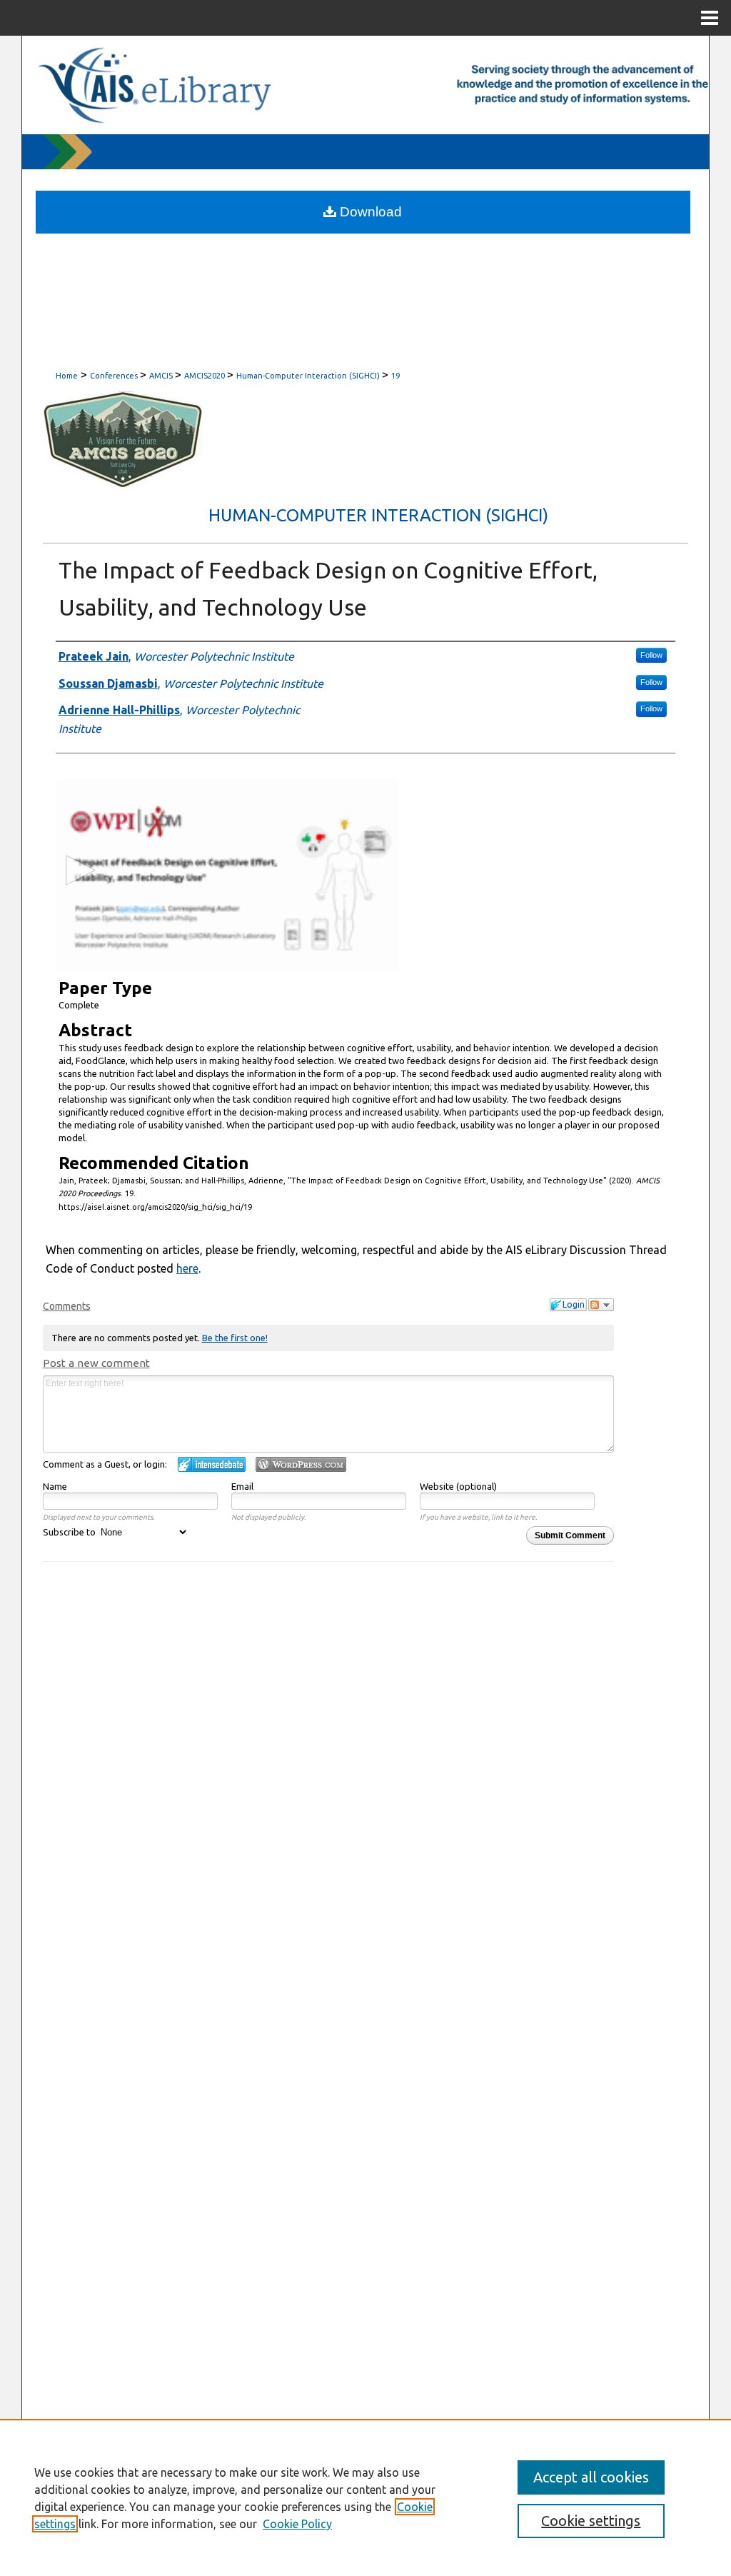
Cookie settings (591, 2521)
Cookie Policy (297, 2524)
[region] (365, 2497)
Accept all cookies (591, 2477)
